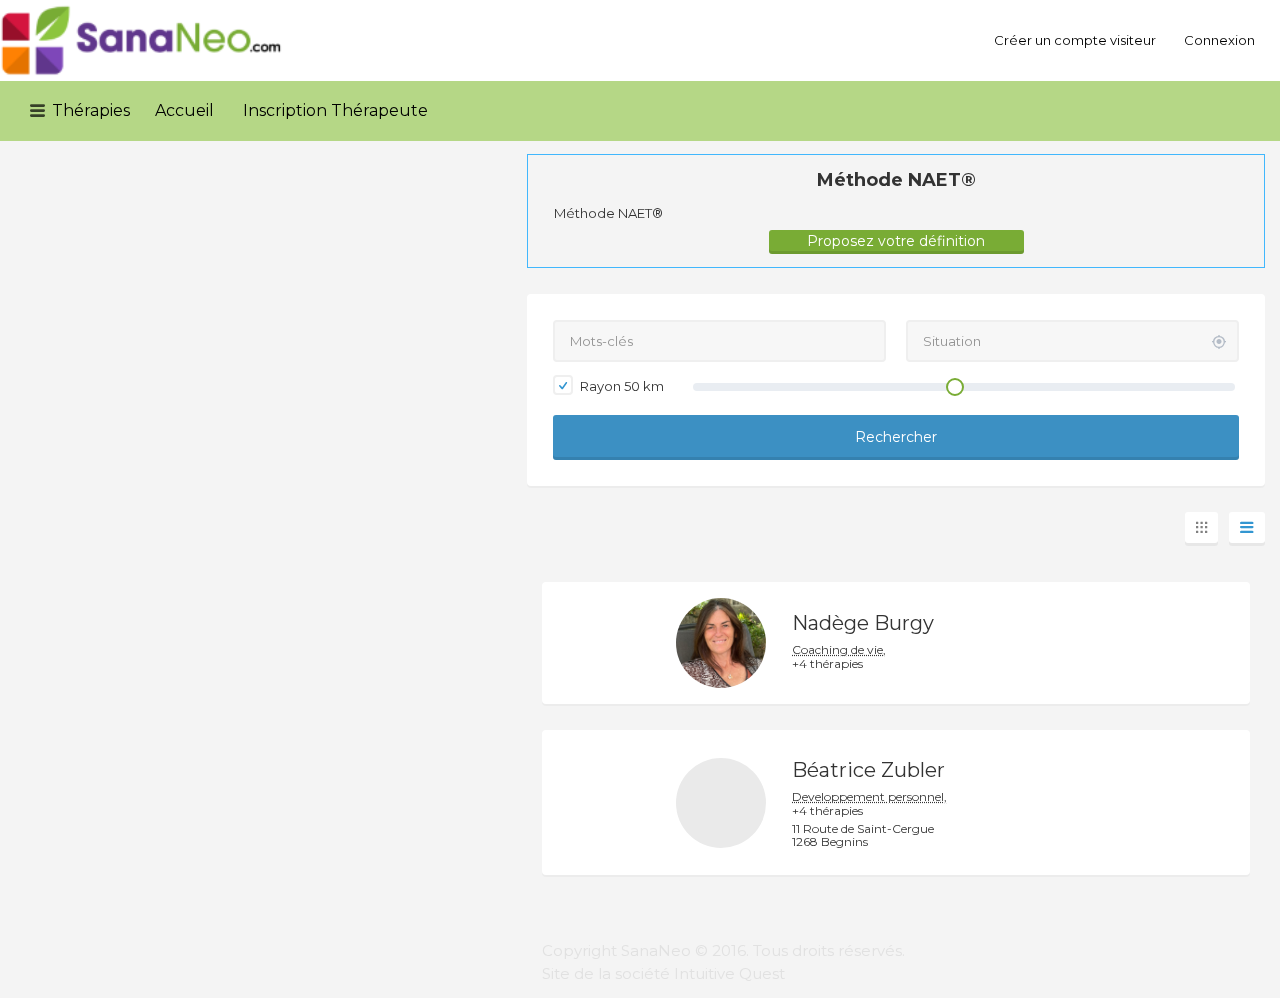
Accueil (184, 110)
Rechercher (896, 437)
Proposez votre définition (896, 241)
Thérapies (91, 110)
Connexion (1219, 40)
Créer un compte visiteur (1075, 40)
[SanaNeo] (142, 40)
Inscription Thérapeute (335, 110)
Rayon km (620, 386)
